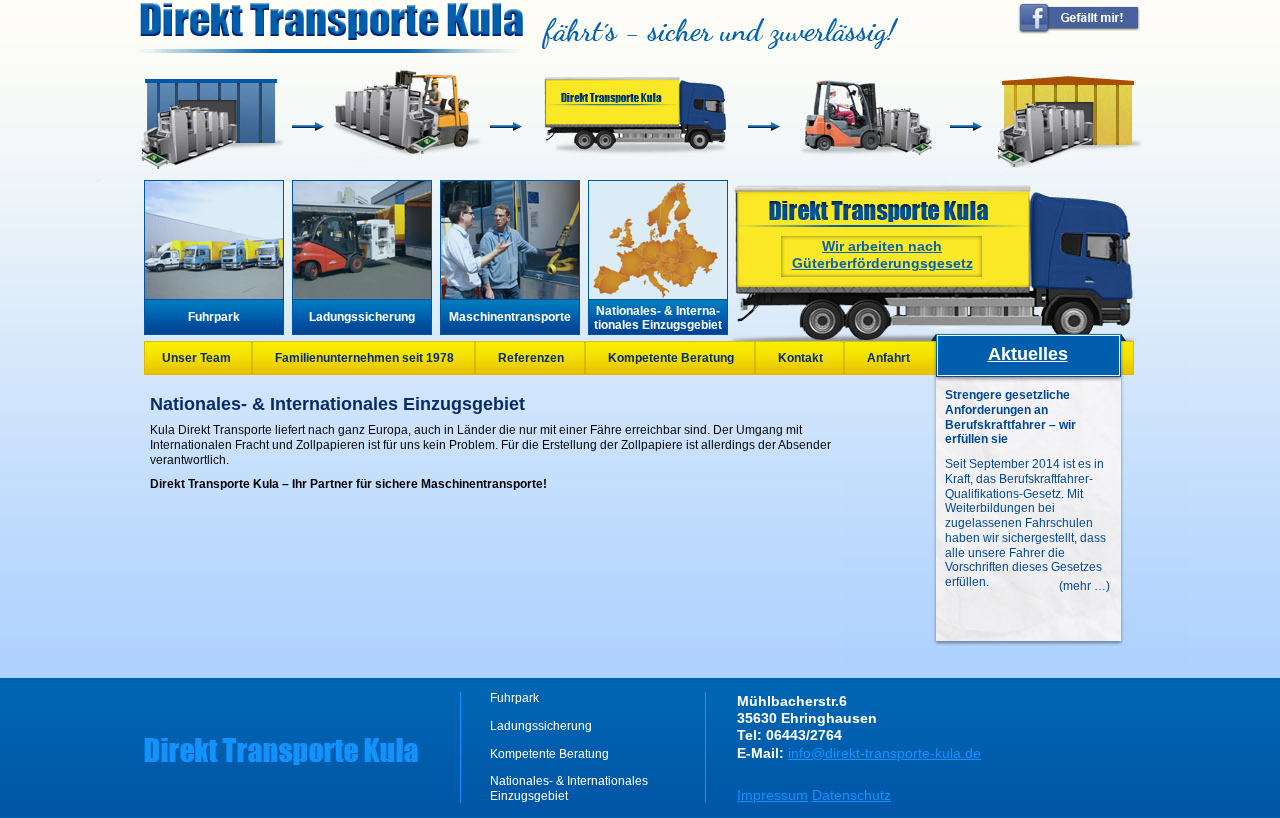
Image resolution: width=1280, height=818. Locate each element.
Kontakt (800, 358)
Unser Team (196, 358)
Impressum (772, 795)
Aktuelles (1028, 354)
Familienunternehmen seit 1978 (364, 358)
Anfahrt (888, 358)
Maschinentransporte (510, 317)
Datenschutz (851, 795)
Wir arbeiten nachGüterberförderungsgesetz (882, 254)
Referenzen (531, 358)
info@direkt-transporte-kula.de (884, 753)
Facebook (1079, 18)
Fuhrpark (214, 317)
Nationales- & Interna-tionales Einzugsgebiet (658, 318)
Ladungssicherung (362, 317)
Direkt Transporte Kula (331, 21)
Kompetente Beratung (671, 358)
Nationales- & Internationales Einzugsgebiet (569, 788)
